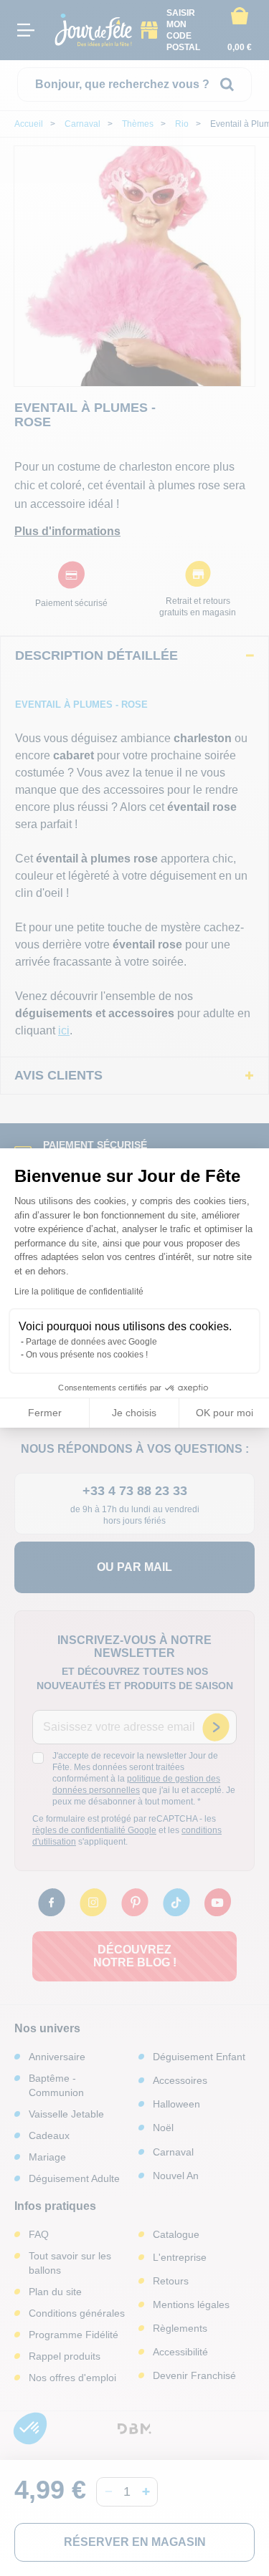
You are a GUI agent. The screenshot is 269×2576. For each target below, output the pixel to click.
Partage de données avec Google (91, 1342)
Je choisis (134, 1413)
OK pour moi (225, 1413)
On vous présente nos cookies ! (87, 1355)
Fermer (45, 1413)
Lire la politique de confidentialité (79, 1292)
